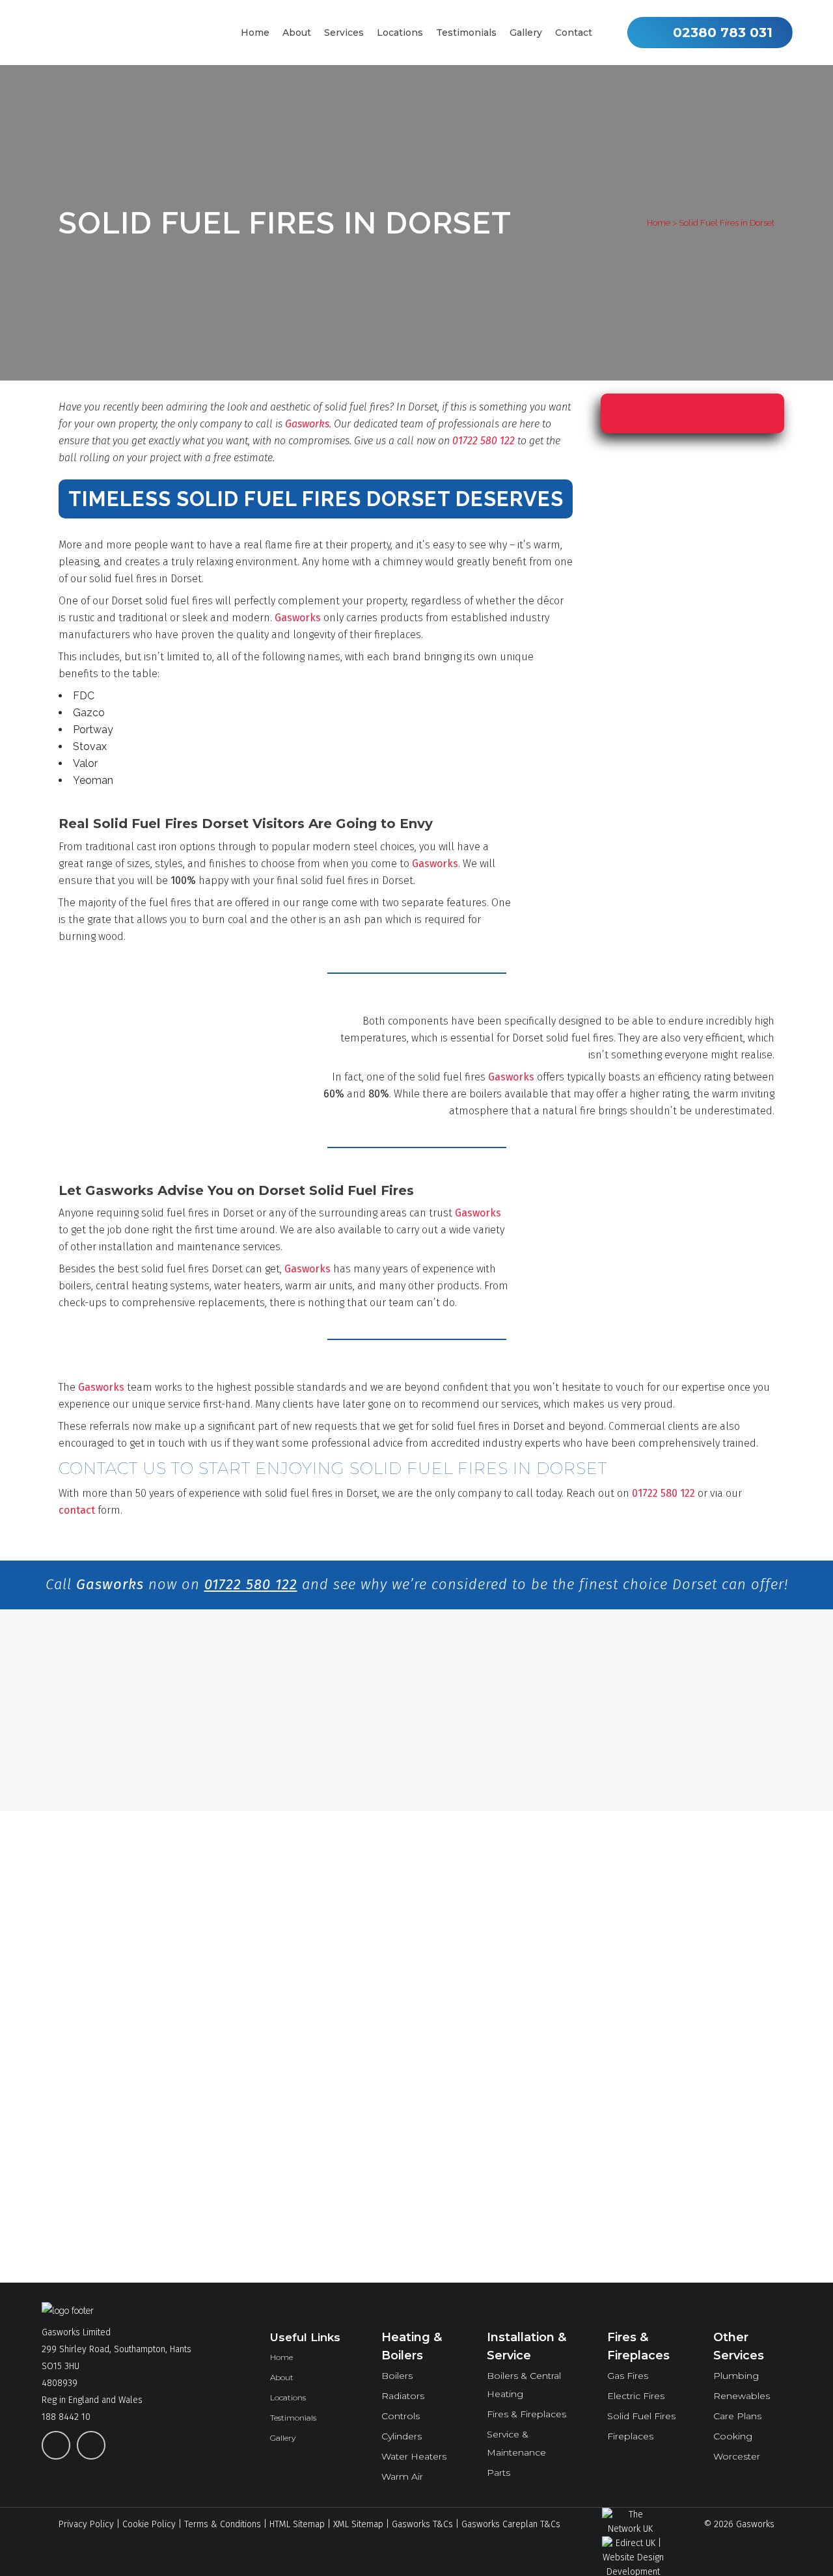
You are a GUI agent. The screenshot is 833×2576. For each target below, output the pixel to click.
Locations (288, 2397)
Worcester (737, 2456)
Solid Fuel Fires (641, 2416)
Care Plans (737, 2416)
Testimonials (293, 2418)
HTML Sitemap (297, 2524)
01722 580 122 (484, 441)
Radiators (403, 2396)
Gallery (283, 2438)
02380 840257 (267, 2118)
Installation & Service (526, 2346)
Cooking (733, 2436)
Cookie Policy (149, 2524)
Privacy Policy (86, 2524)
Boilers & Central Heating (524, 2385)
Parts (498, 2473)
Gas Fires (628, 2376)
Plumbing (736, 2376)
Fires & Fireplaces (526, 2414)
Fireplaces (630, 2436)
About (282, 2377)
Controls (401, 2416)
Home (659, 223)
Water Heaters (414, 2456)
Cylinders (402, 2436)
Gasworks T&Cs (422, 2524)
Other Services (739, 2346)
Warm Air (402, 2476)
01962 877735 (267, 2087)
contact (77, 1510)
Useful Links (305, 2337)
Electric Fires (636, 2396)
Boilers (397, 2376)
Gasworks (307, 424)
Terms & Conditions (223, 2524)
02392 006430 (267, 2179)
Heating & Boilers (412, 2346)
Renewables (742, 2396)
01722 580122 (267, 2149)
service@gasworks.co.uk (110, 2227)
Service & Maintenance (516, 2443)
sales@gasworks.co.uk (104, 2244)
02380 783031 (267, 2057)
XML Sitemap (358, 2524)
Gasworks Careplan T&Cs (511, 2524)
